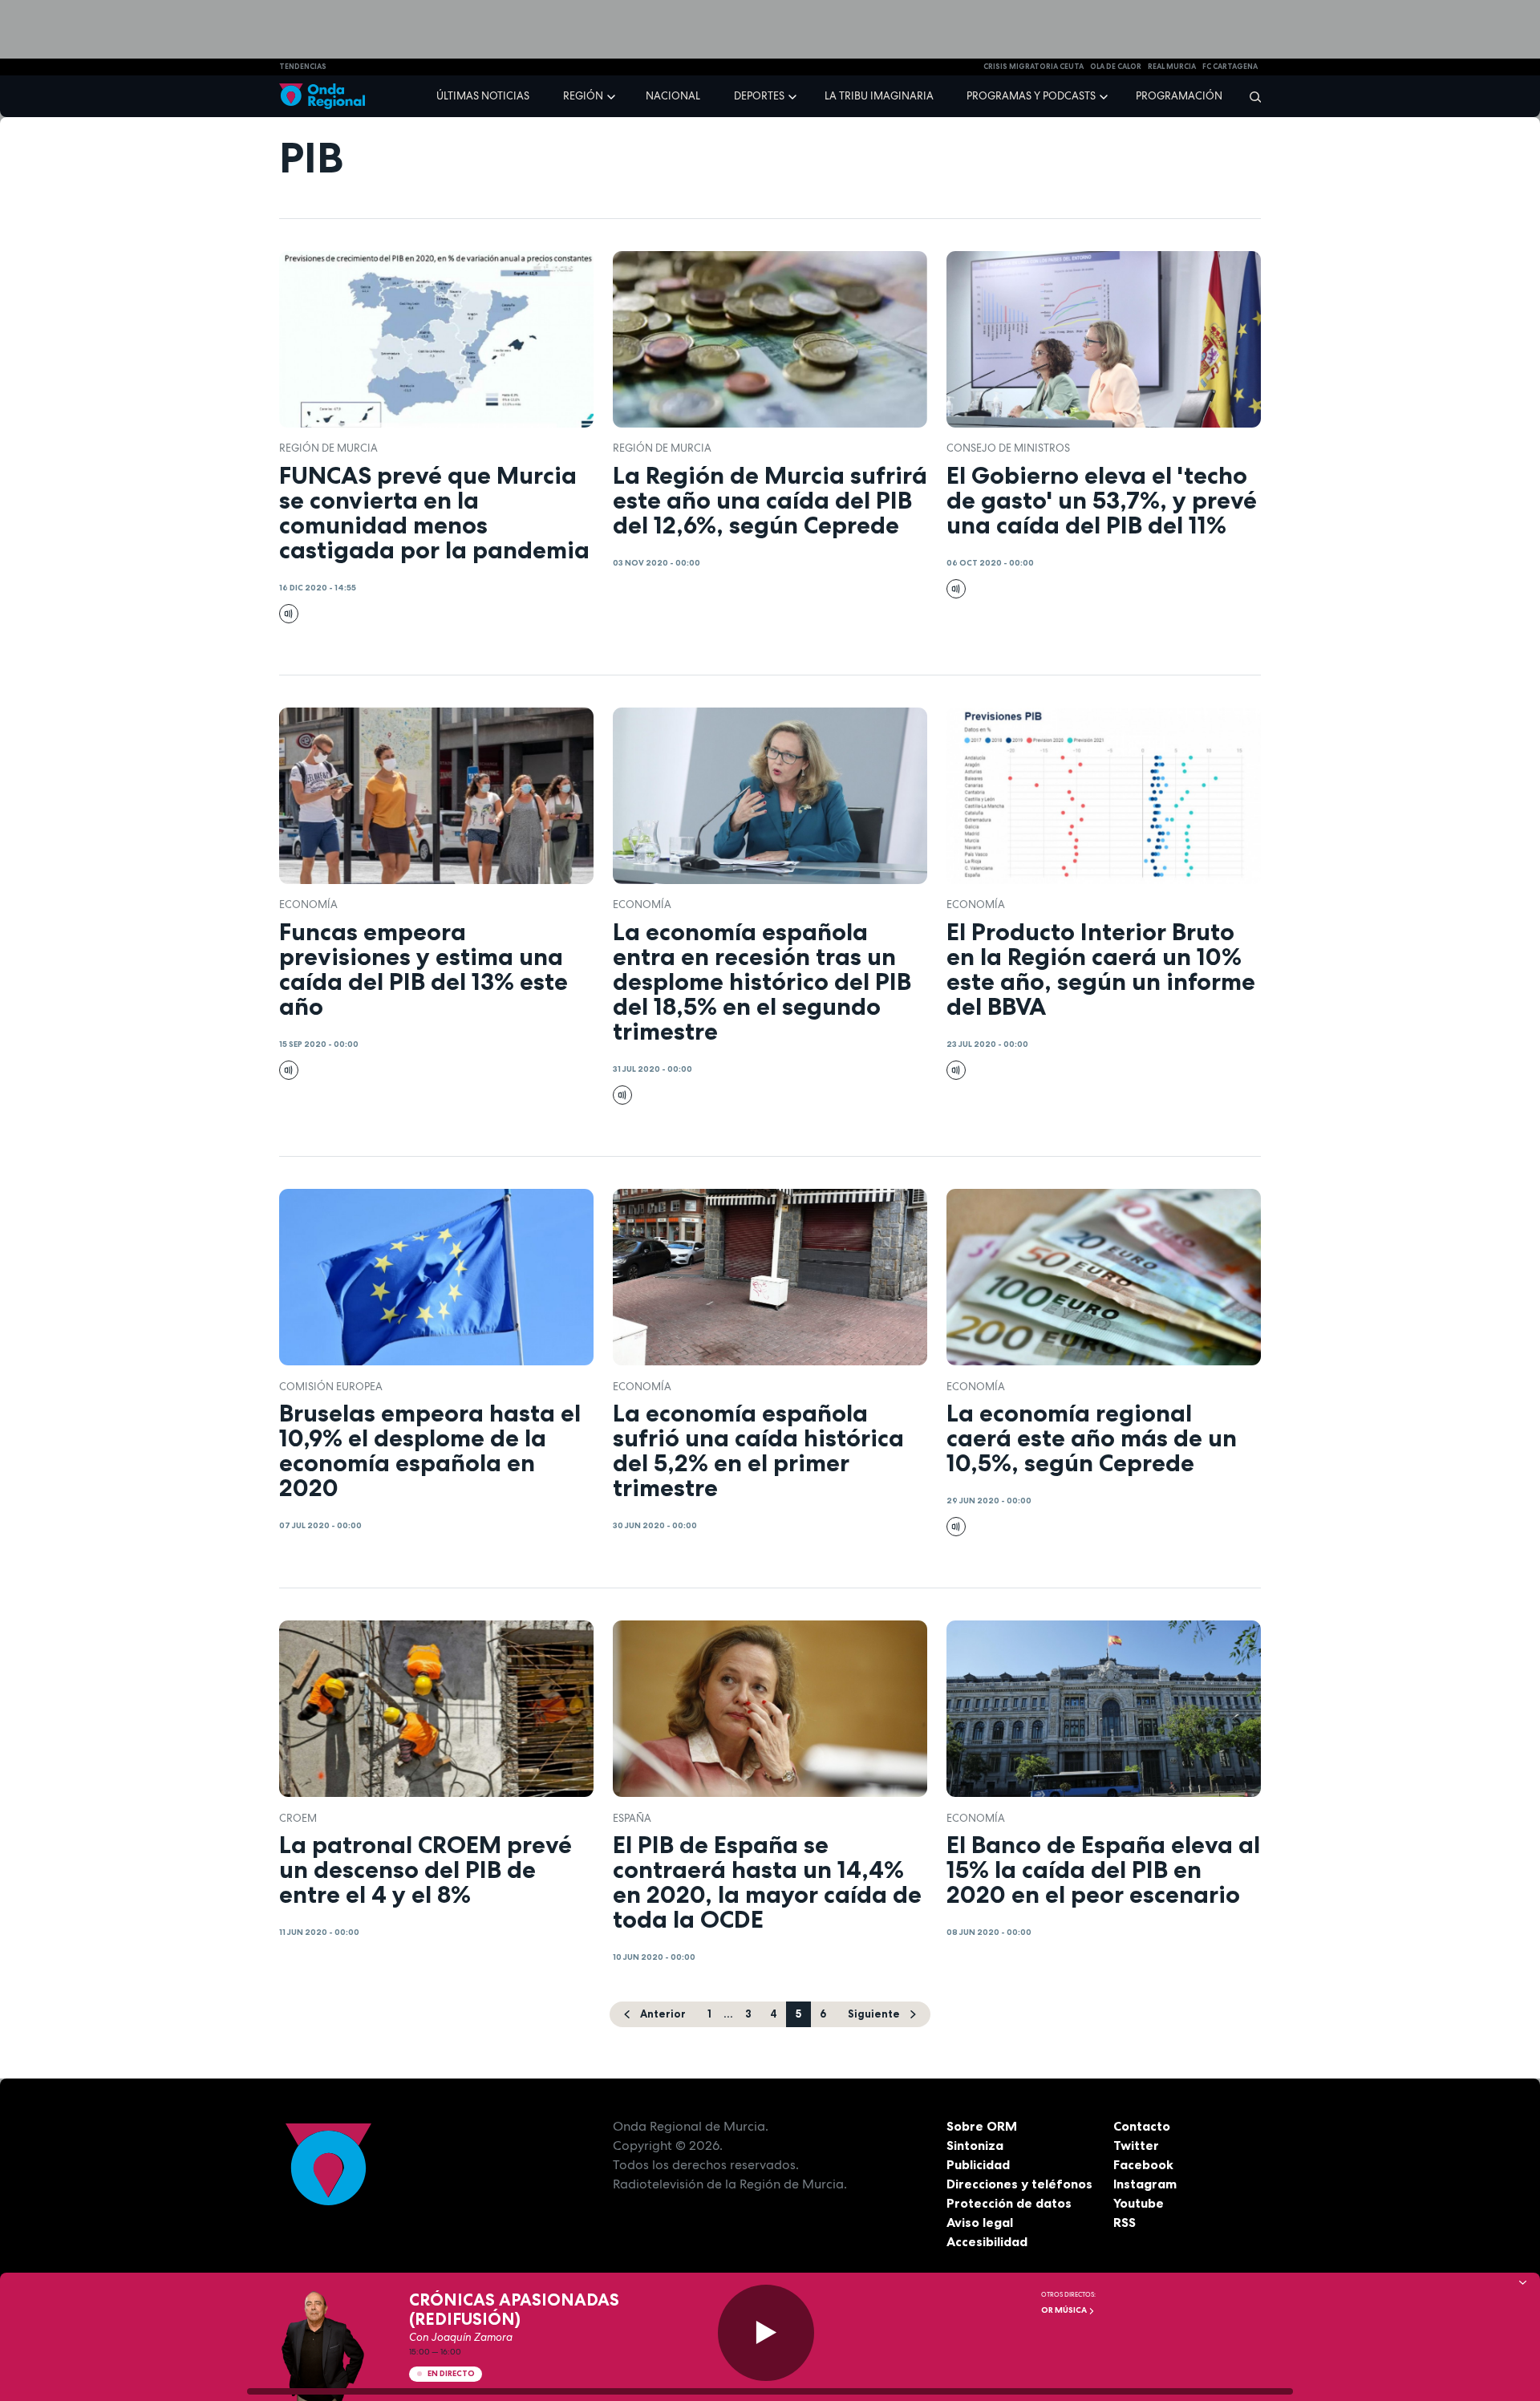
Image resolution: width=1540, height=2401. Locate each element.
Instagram (1145, 2184)
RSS (1125, 2222)
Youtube (1139, 2203)
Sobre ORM (982, 2126)
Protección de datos (1009, 2203)
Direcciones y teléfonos (1019, 2184)
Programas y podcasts (1031, 96)
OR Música (1065, 2310)
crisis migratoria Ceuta (1033, 67)
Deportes (759, 96)
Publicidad (978, 2164)
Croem (298, 1818)
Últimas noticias (483, 96)
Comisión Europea (331, 1387)
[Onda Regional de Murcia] (322, 97)
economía (308, 904)
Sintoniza (975, 2145)
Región (583, 96)
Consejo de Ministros (1008, 448)
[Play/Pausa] (766, 2333)
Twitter (1136, 2145)
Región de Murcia (328, 448)
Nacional (673, 96)
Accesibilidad (987, 2241)
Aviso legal (980, 2222)
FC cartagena (1230, 67)
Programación (1179, 96)
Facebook (1143, 2164)
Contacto (1142, 2126)
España (632, 1818)
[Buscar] (1250, 96)
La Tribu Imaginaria (879, 96)
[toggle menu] (613, 95)
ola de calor (1116, 67)
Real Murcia (1172, 67)
